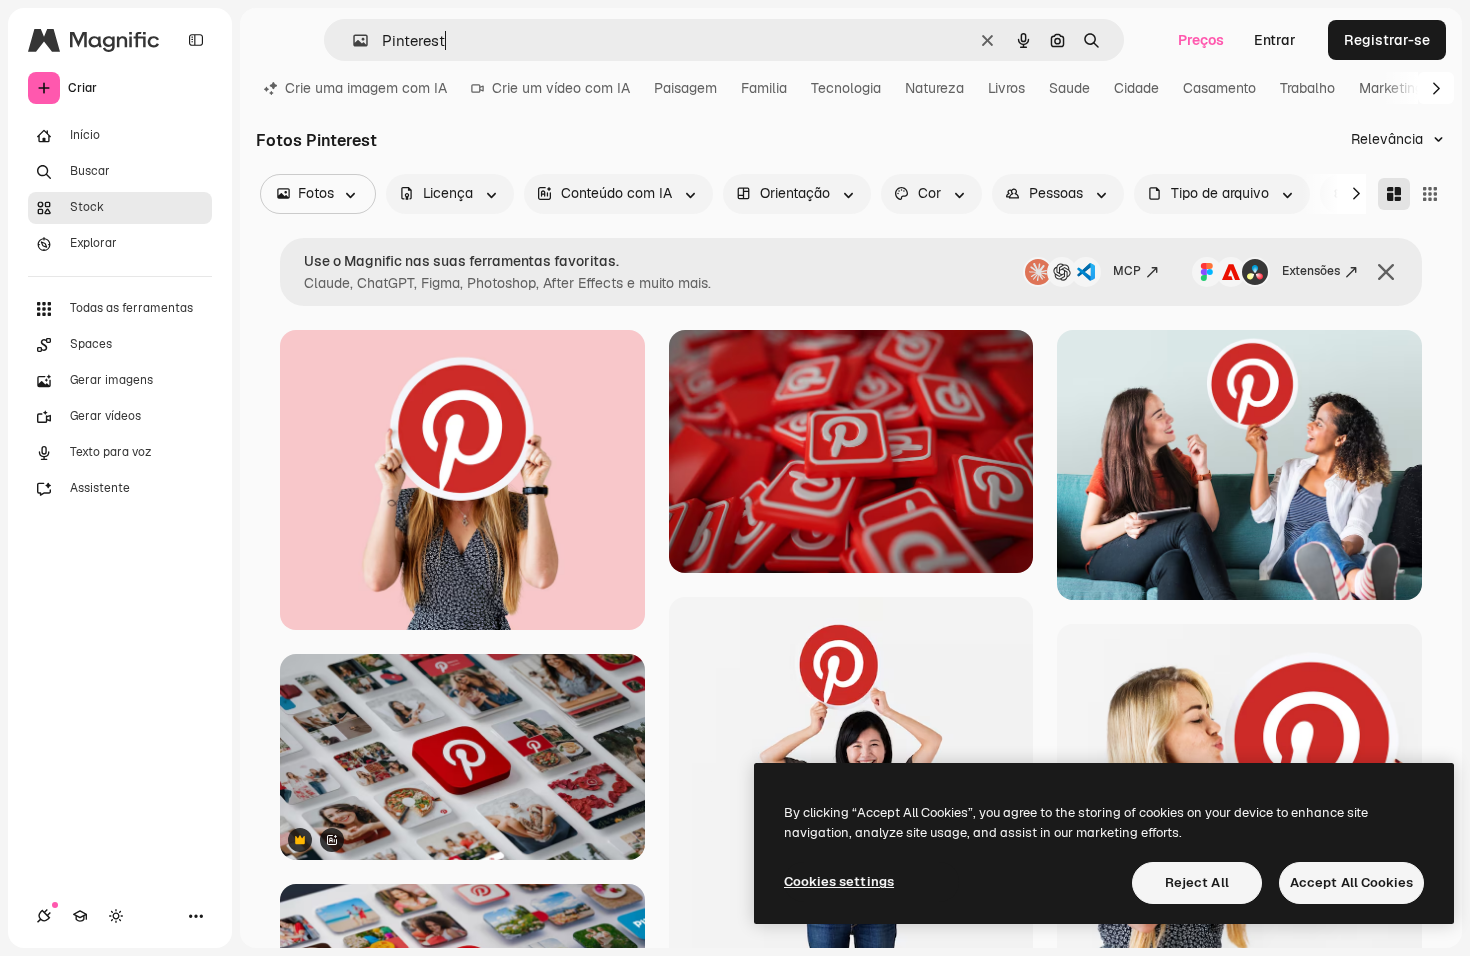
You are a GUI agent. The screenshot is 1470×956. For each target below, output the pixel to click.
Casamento (1219, 88)
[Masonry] (1394, 194)
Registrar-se (1387, 40)
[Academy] (80, 916)
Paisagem (685, 88)
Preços (1201, 40)
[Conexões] (44, 916)
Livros (1006, 88)
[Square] (1430, 194)
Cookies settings (839, 881)
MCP (1127, 271)
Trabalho (1307, 88)
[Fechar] (1386, 272)
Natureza (934, 88)
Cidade (1136, 88)
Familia (764, 88)
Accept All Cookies (1351, 882)
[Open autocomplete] (352, 40)
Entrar (1275, 40)
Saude (1069, 88)
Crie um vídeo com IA (561, 88)
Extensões (1311, 271)
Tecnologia (846, 88)
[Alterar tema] (116, 916)
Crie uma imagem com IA (366, 88)
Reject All (1197, 882)
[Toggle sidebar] (196, 40)
